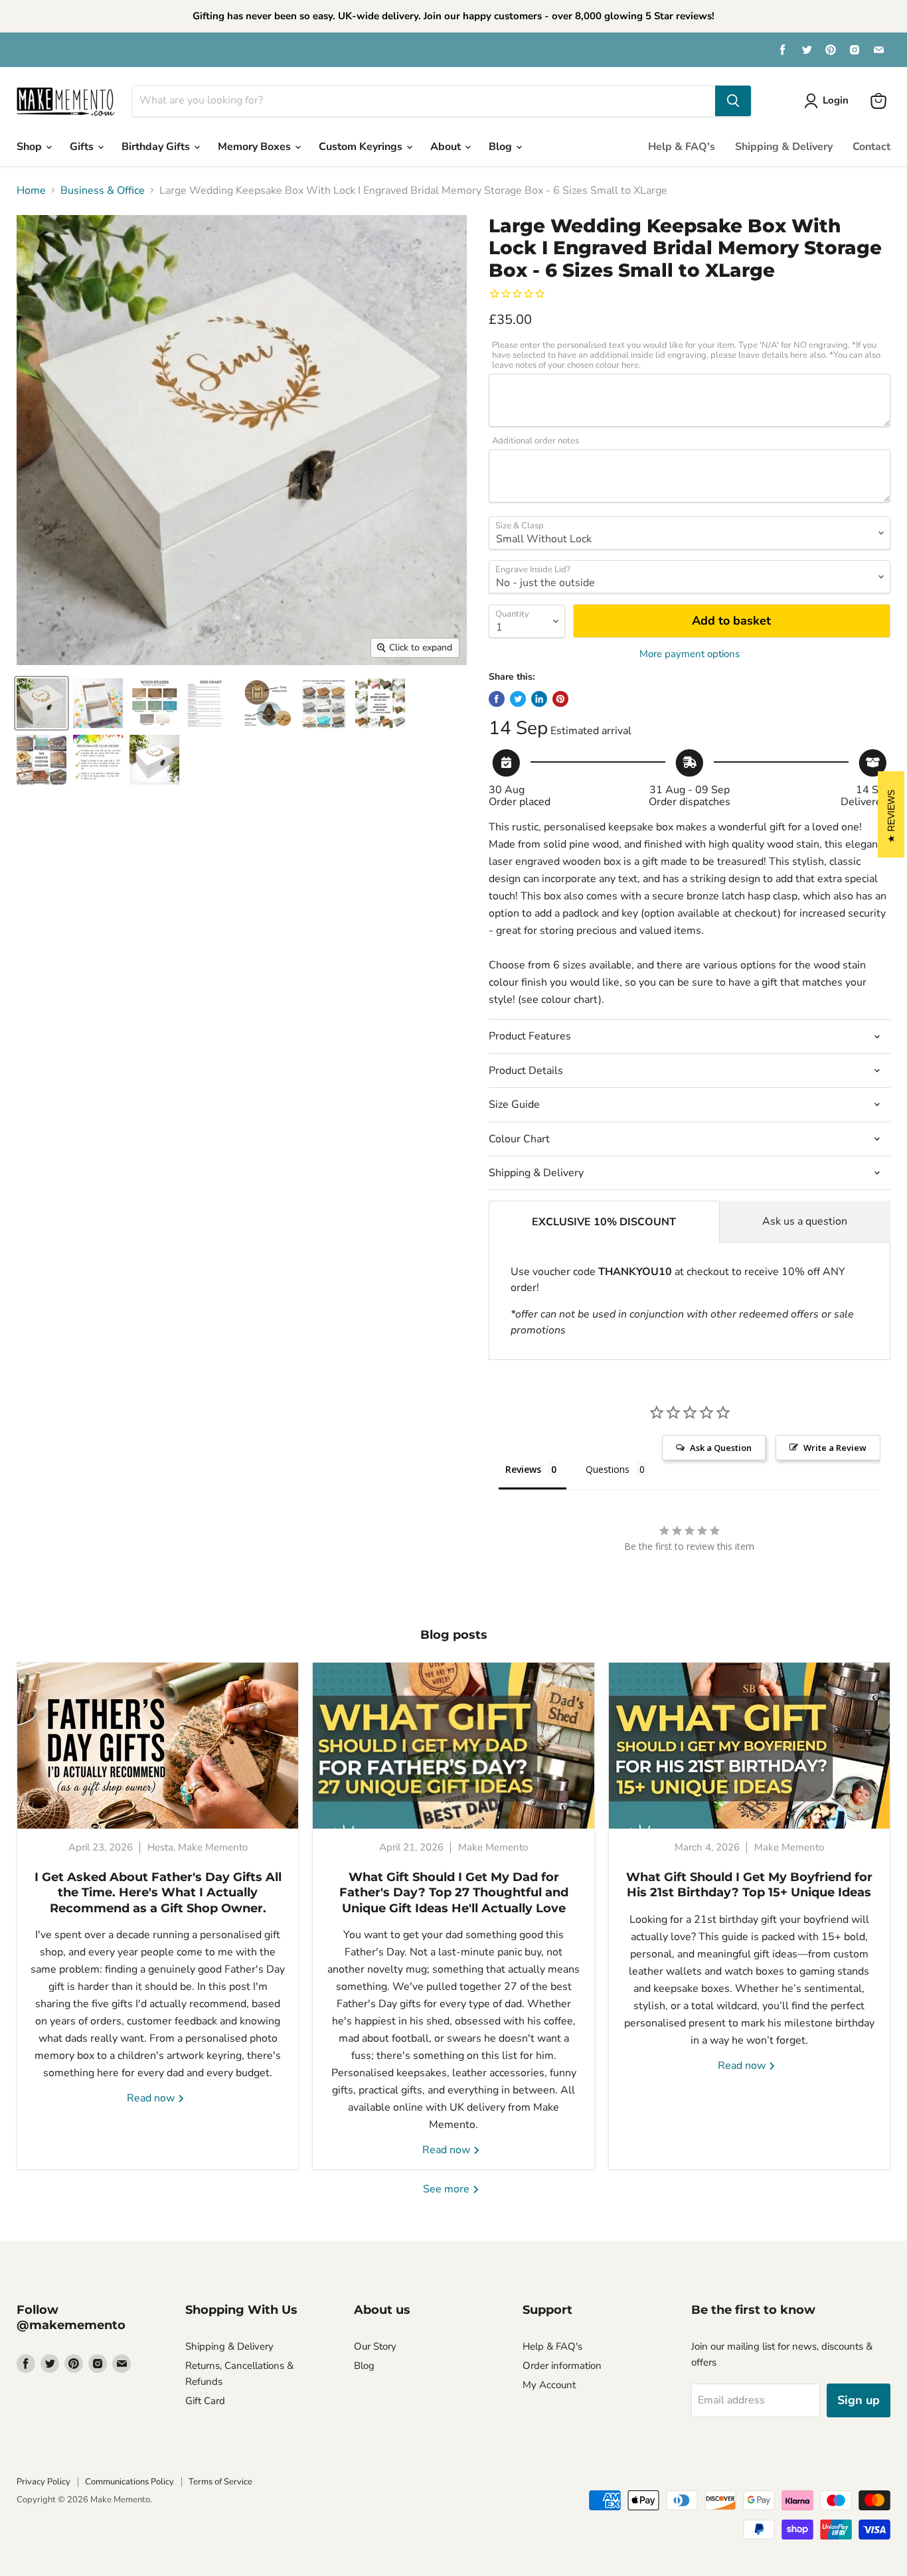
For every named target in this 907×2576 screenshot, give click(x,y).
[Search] (733, 101)
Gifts (83, 147)
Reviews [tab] (523, 1469)
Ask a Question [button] (721, 1448)
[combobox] (424, 101)
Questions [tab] (608, 1469)
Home (31, 190)
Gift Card (205, 2401)
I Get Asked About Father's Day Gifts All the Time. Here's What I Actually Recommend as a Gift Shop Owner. (158, 1893)
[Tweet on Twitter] (518, 699)
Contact (871, 147)
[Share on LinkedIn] (539, 699)
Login (836, 100)
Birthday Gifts (157, 147)
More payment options (690, 654)
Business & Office (103, 190)
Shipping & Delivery (784, 147)
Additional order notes (536, 441)
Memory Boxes (256, 147)
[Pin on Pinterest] (560, 699)
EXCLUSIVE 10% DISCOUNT (604, 1222)
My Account (549, 2385)
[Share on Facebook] (497, 699)
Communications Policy (129, 2482)
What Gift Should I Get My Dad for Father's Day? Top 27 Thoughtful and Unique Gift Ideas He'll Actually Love (454, 1893)
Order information (562, 2366)
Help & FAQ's (682, 147)
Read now (152, 2098)
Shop (31, 147)
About (447, 147)
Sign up (859, 2400)
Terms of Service (220, 2482)
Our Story (375, 2346)
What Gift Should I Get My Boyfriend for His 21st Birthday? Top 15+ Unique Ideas (749, 1885)
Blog (502, 147)
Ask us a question (805, 1221)
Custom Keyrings (362, 147)
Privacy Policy (43, 2482)
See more (448, 2189)
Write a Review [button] (835, 1448)
